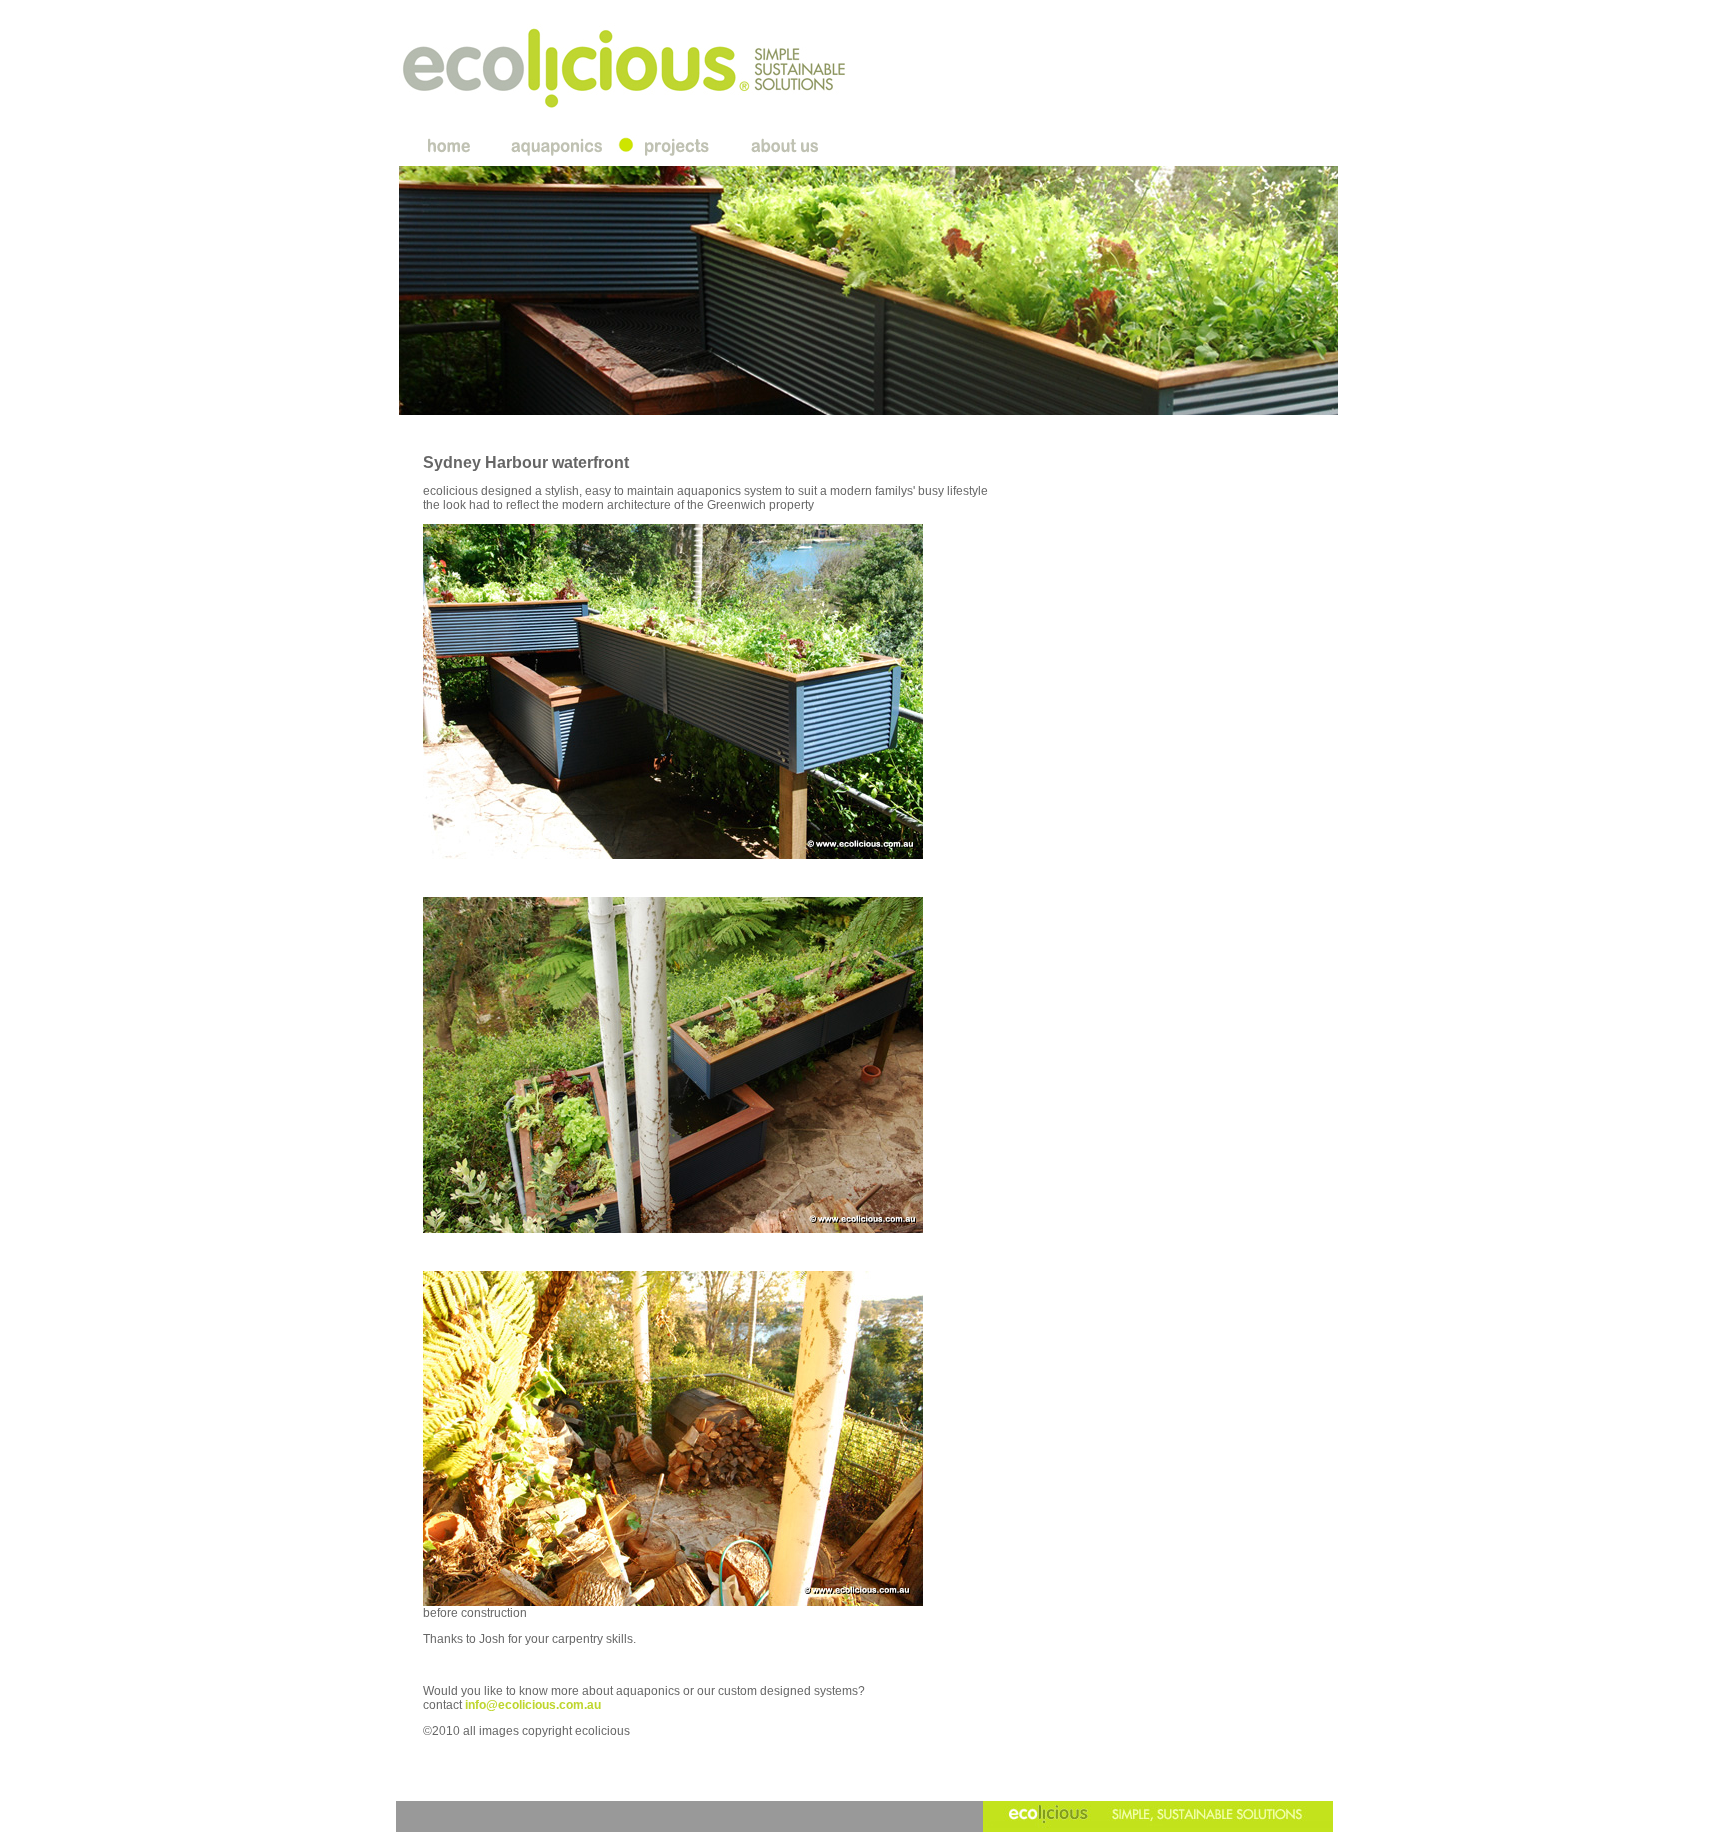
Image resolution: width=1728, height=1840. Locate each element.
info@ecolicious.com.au (533, 1705)
